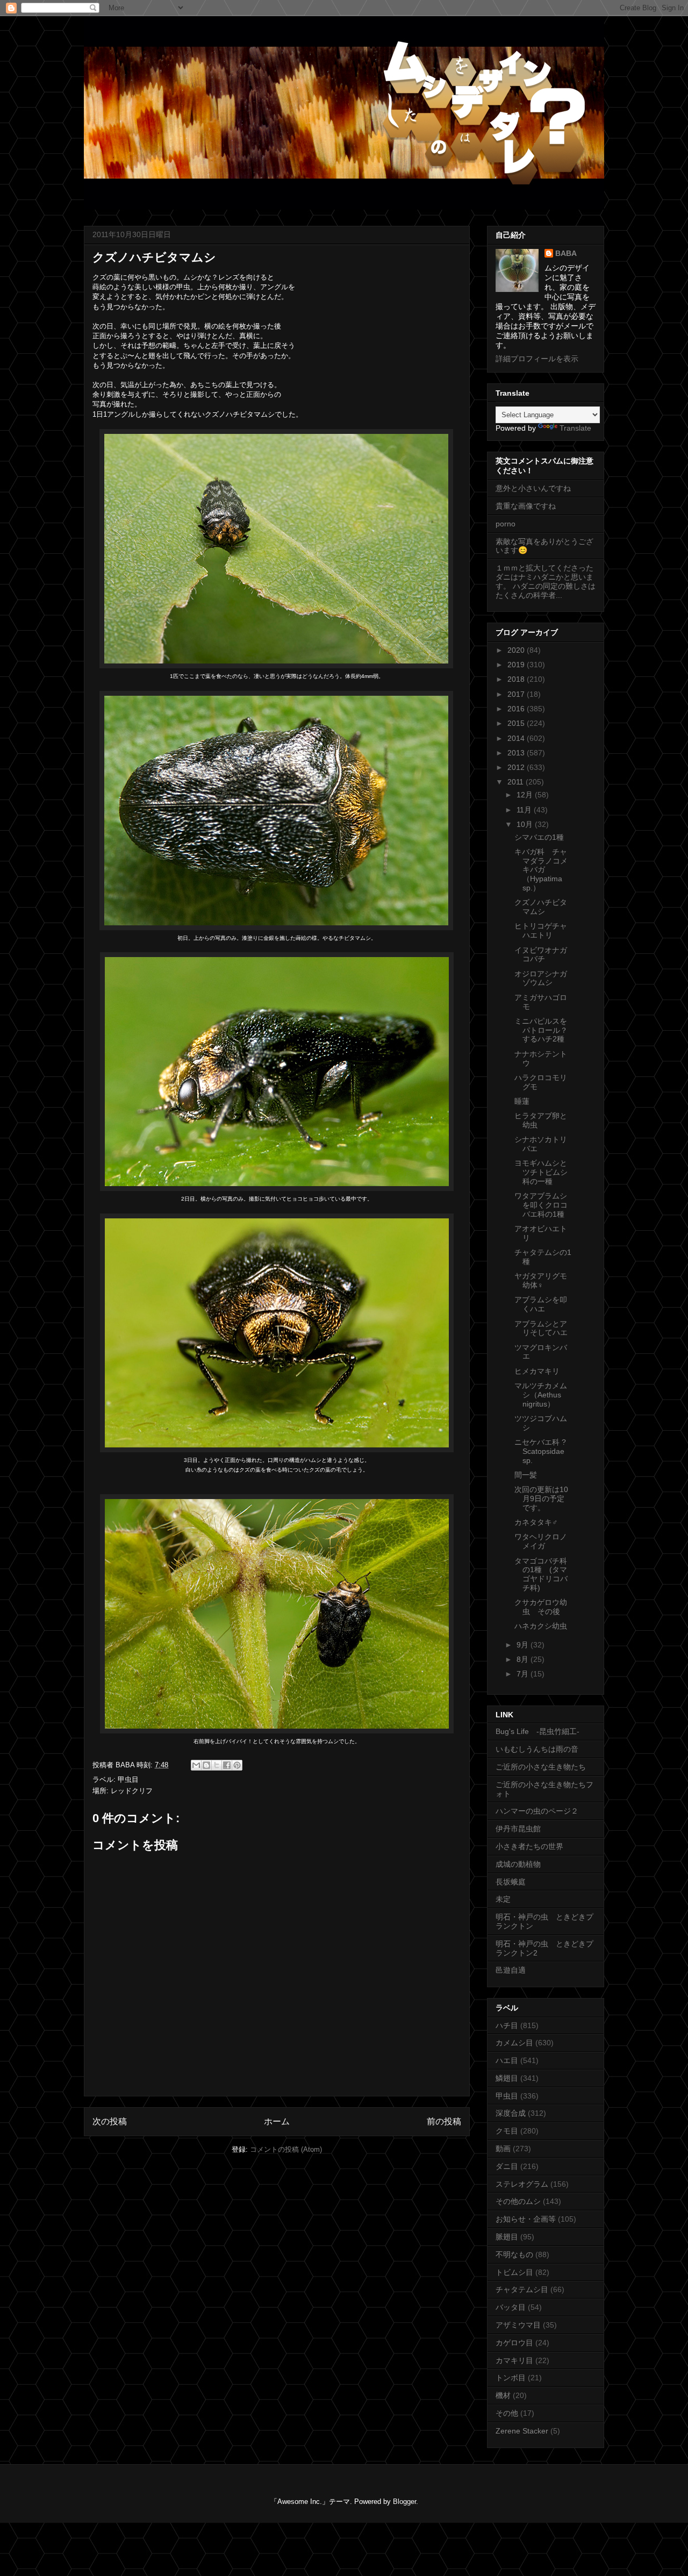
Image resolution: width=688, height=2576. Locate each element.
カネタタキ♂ (536, 1522)
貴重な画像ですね (526, 506)
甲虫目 (128, 1779)
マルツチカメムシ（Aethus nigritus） (541, 1395)
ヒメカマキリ (537, 1371)
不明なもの (514, 2254)
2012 (517, 767)
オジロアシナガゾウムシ (541, 978)
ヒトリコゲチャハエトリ (541, 930)
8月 (524, 1659)
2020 (517, 650)
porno (506, 524)
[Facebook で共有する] (227, 1765)
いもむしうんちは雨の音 (537, 1749)
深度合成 (511, 2113)
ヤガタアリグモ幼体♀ (541, 1280)
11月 (525, 810)
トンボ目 (511, 2378)
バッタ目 (511, 2307)
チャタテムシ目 (522, 2289)
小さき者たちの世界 (529, 1846)
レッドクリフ (132, 1791)
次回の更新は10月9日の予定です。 (541, 1498)
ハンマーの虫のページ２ (537, 1811)
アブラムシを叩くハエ (541, 1304)
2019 (517, 665)
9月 (524, 1645)
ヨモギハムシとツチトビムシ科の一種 (541, 1172)
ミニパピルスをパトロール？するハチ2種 (541, 1030)
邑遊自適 (511, 1970)
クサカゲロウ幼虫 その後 (541, 1607)
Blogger (404, 2502)
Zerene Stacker (522, 2431)
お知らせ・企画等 (526, 2219)
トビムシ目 (514, 2272)
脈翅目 (507, 2237)
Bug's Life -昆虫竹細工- (537, 1731)
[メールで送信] (196, 1765)
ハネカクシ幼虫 (541, 1626)
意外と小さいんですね (533, 488)
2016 (517, 709)
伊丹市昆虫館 (518, 1829)
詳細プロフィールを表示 (537, 359)
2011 (517, 782)
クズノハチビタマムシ (541, 907)
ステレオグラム (522, 2184)
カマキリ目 (514, 2360)
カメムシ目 (514, 2043)
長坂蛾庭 (511, 1882)
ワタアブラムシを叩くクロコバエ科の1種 (541, 1205)
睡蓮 (522, 1101)
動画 (503, 2149)
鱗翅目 (507, 2078)
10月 (526, 824)
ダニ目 (507, 2166)
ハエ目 (507, 2060)
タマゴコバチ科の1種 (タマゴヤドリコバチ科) (541, 1574)
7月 (524, 1674)
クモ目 (507, 2131)
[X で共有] (217, 1765)
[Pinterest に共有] (237, 1765)
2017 (517, 694)
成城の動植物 (518, 1864)
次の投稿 (110, 2121)
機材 (503, 2395)
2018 (517, 679)
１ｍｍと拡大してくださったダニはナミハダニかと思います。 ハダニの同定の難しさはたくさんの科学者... (546, 581)
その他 (507, 2413)
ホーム (277, 2121)
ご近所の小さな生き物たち (541, 1767)
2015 (517, 723)
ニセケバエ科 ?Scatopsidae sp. (540, 1451)
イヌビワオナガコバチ (541, 955)
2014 (517, 738)
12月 (526, 795)
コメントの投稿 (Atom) (286, 2149)
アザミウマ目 (518, 2325)
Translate (575, 428)
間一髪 (526, 1475)
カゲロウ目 (514, 2343)
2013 (517, 753)
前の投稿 (444, 2121)
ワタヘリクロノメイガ (541, 1541)
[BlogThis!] (206, 1765)
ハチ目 (507, 2025)
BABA (566, 253)
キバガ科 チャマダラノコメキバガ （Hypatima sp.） (541, 870)
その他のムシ (518, 2201)
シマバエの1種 (539, 837)
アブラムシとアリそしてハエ (541, 1328)
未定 (503, 1899)
